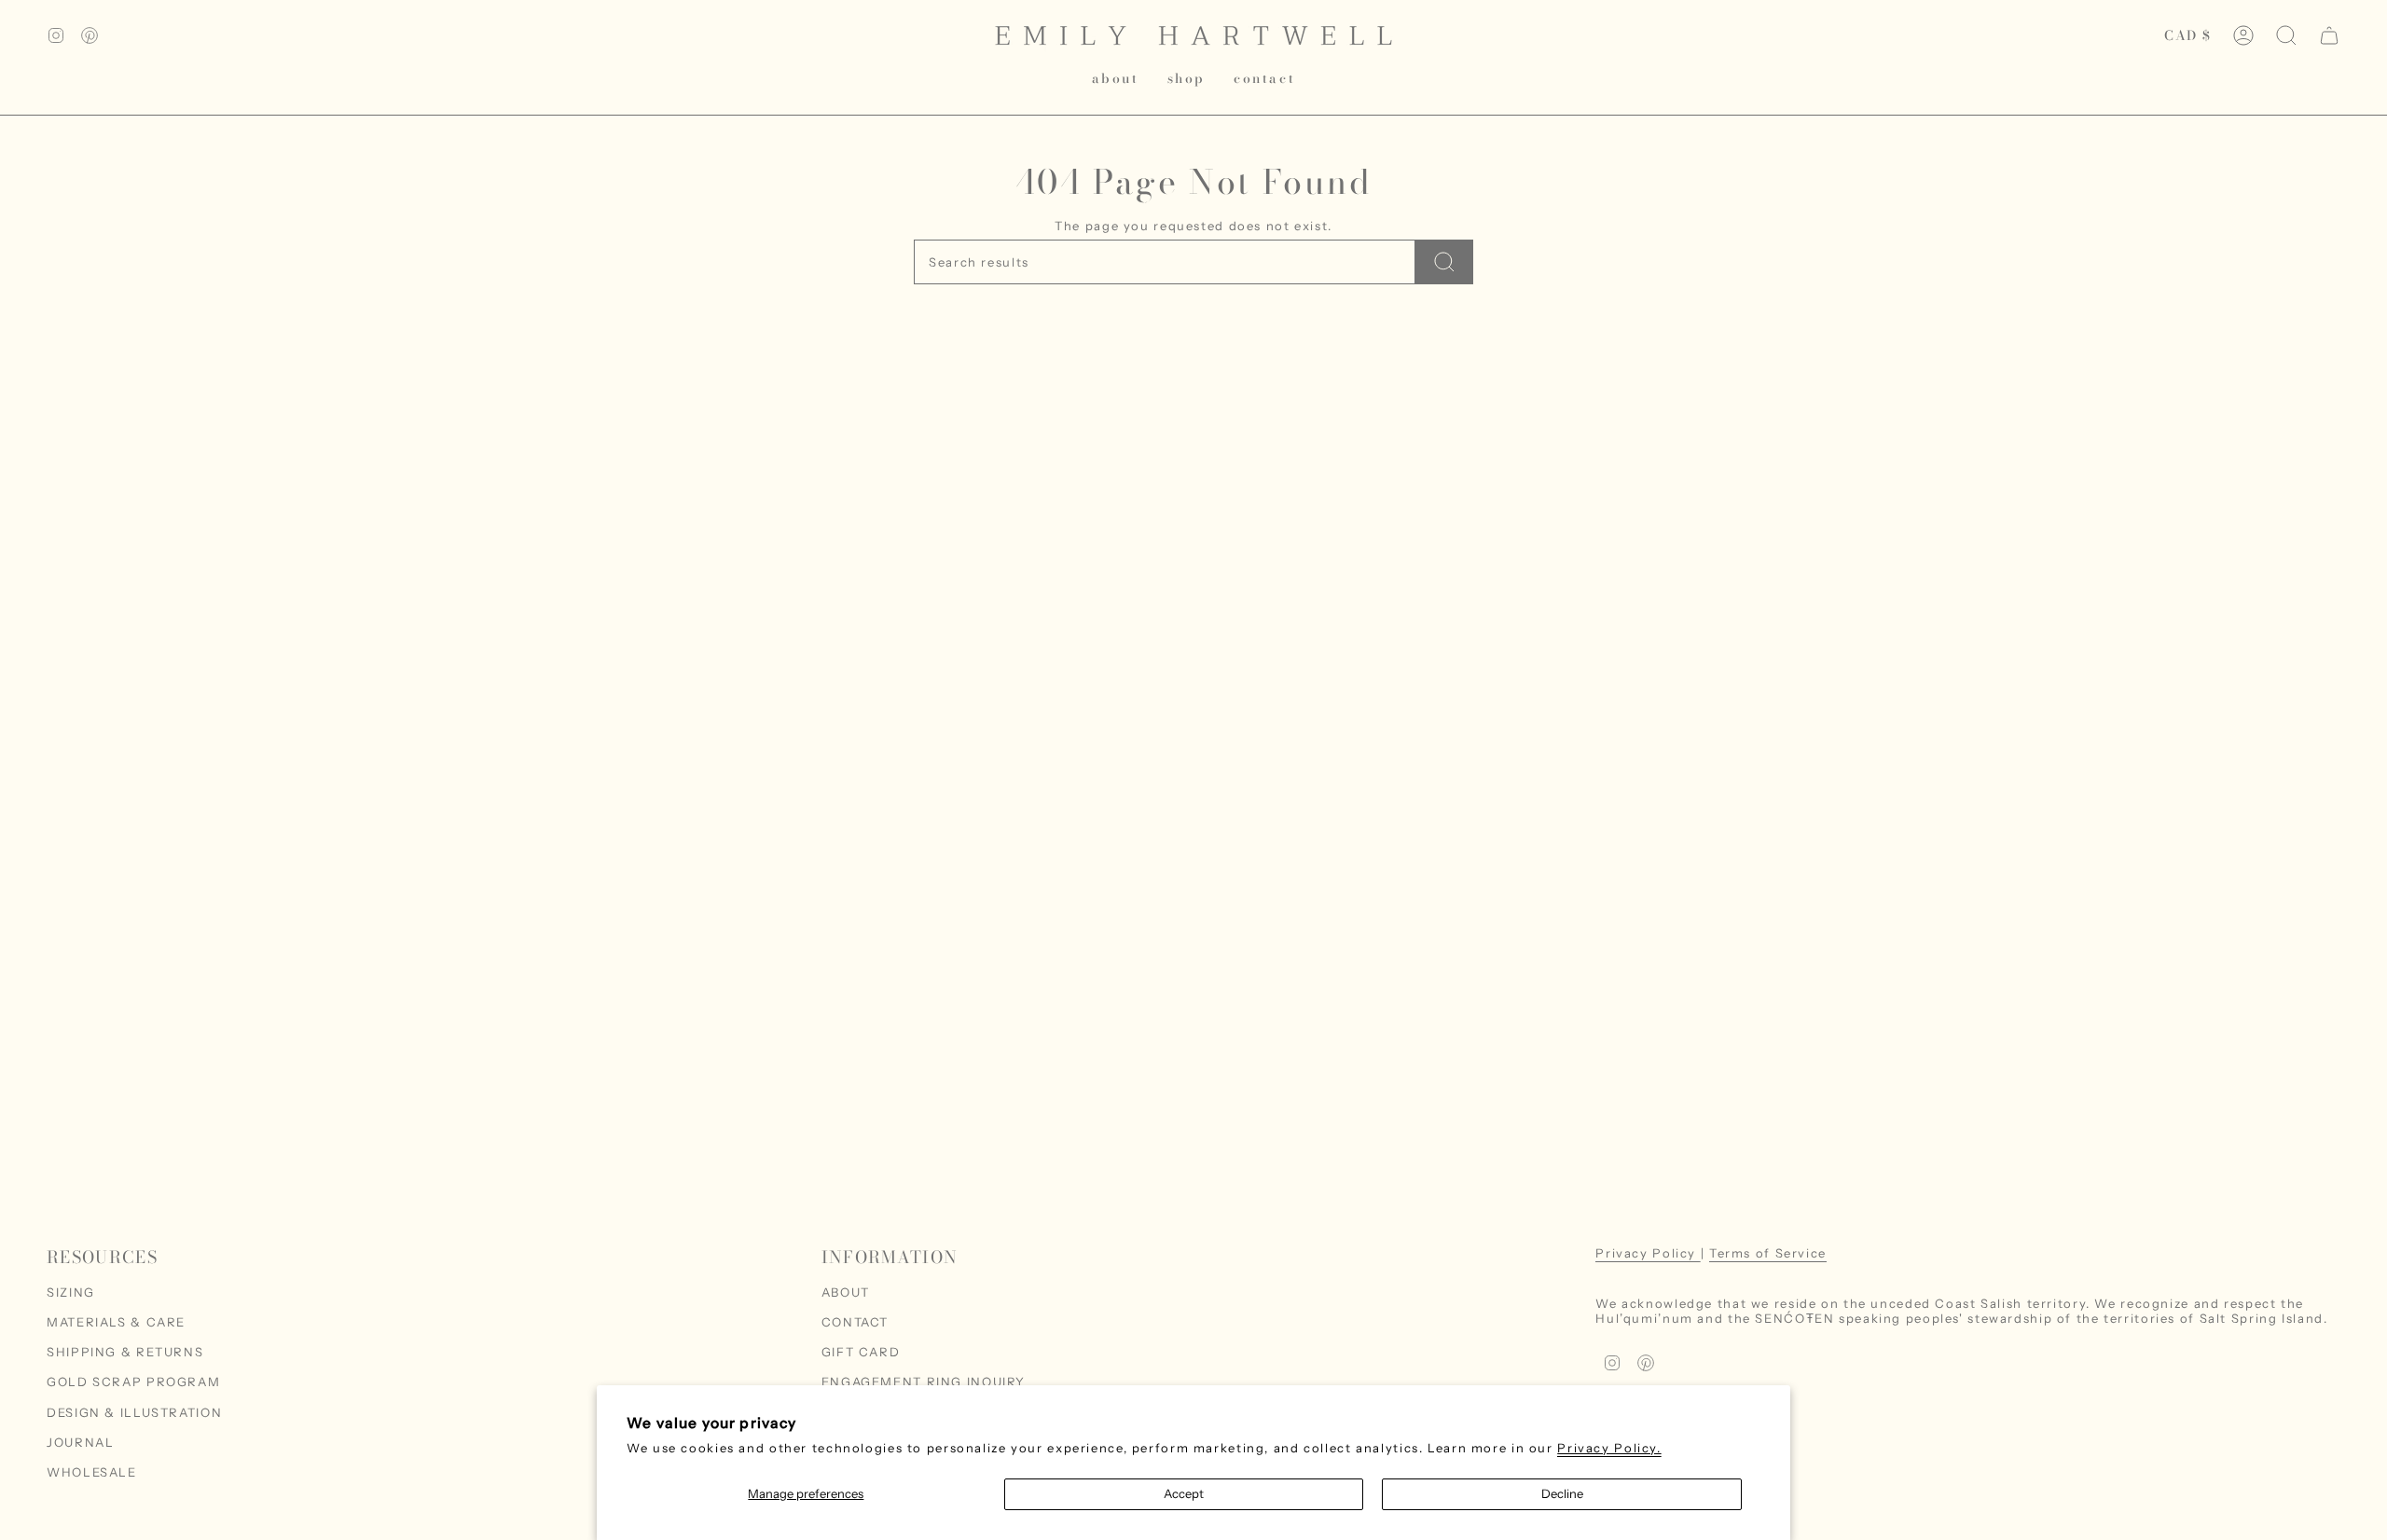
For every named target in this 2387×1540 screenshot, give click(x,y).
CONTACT (855, 1322)
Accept (1184, 1493)
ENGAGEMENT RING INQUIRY (924, 1382)
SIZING (71, 1292)
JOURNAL (80, 1442)
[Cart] (2329, 35)
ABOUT (846, 1292)
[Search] (1444, 262)
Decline (1562, 1493)
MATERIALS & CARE (116, 1322)
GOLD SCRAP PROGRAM (133, 1382)
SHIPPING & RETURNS (125, 1352)
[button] (1187, 79)
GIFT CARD (861, 1352)
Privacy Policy (1648, 1253)
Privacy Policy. (1609, 1448)
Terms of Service (1768, 1253)
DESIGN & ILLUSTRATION (134, 1412)
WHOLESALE (92, 1472)
